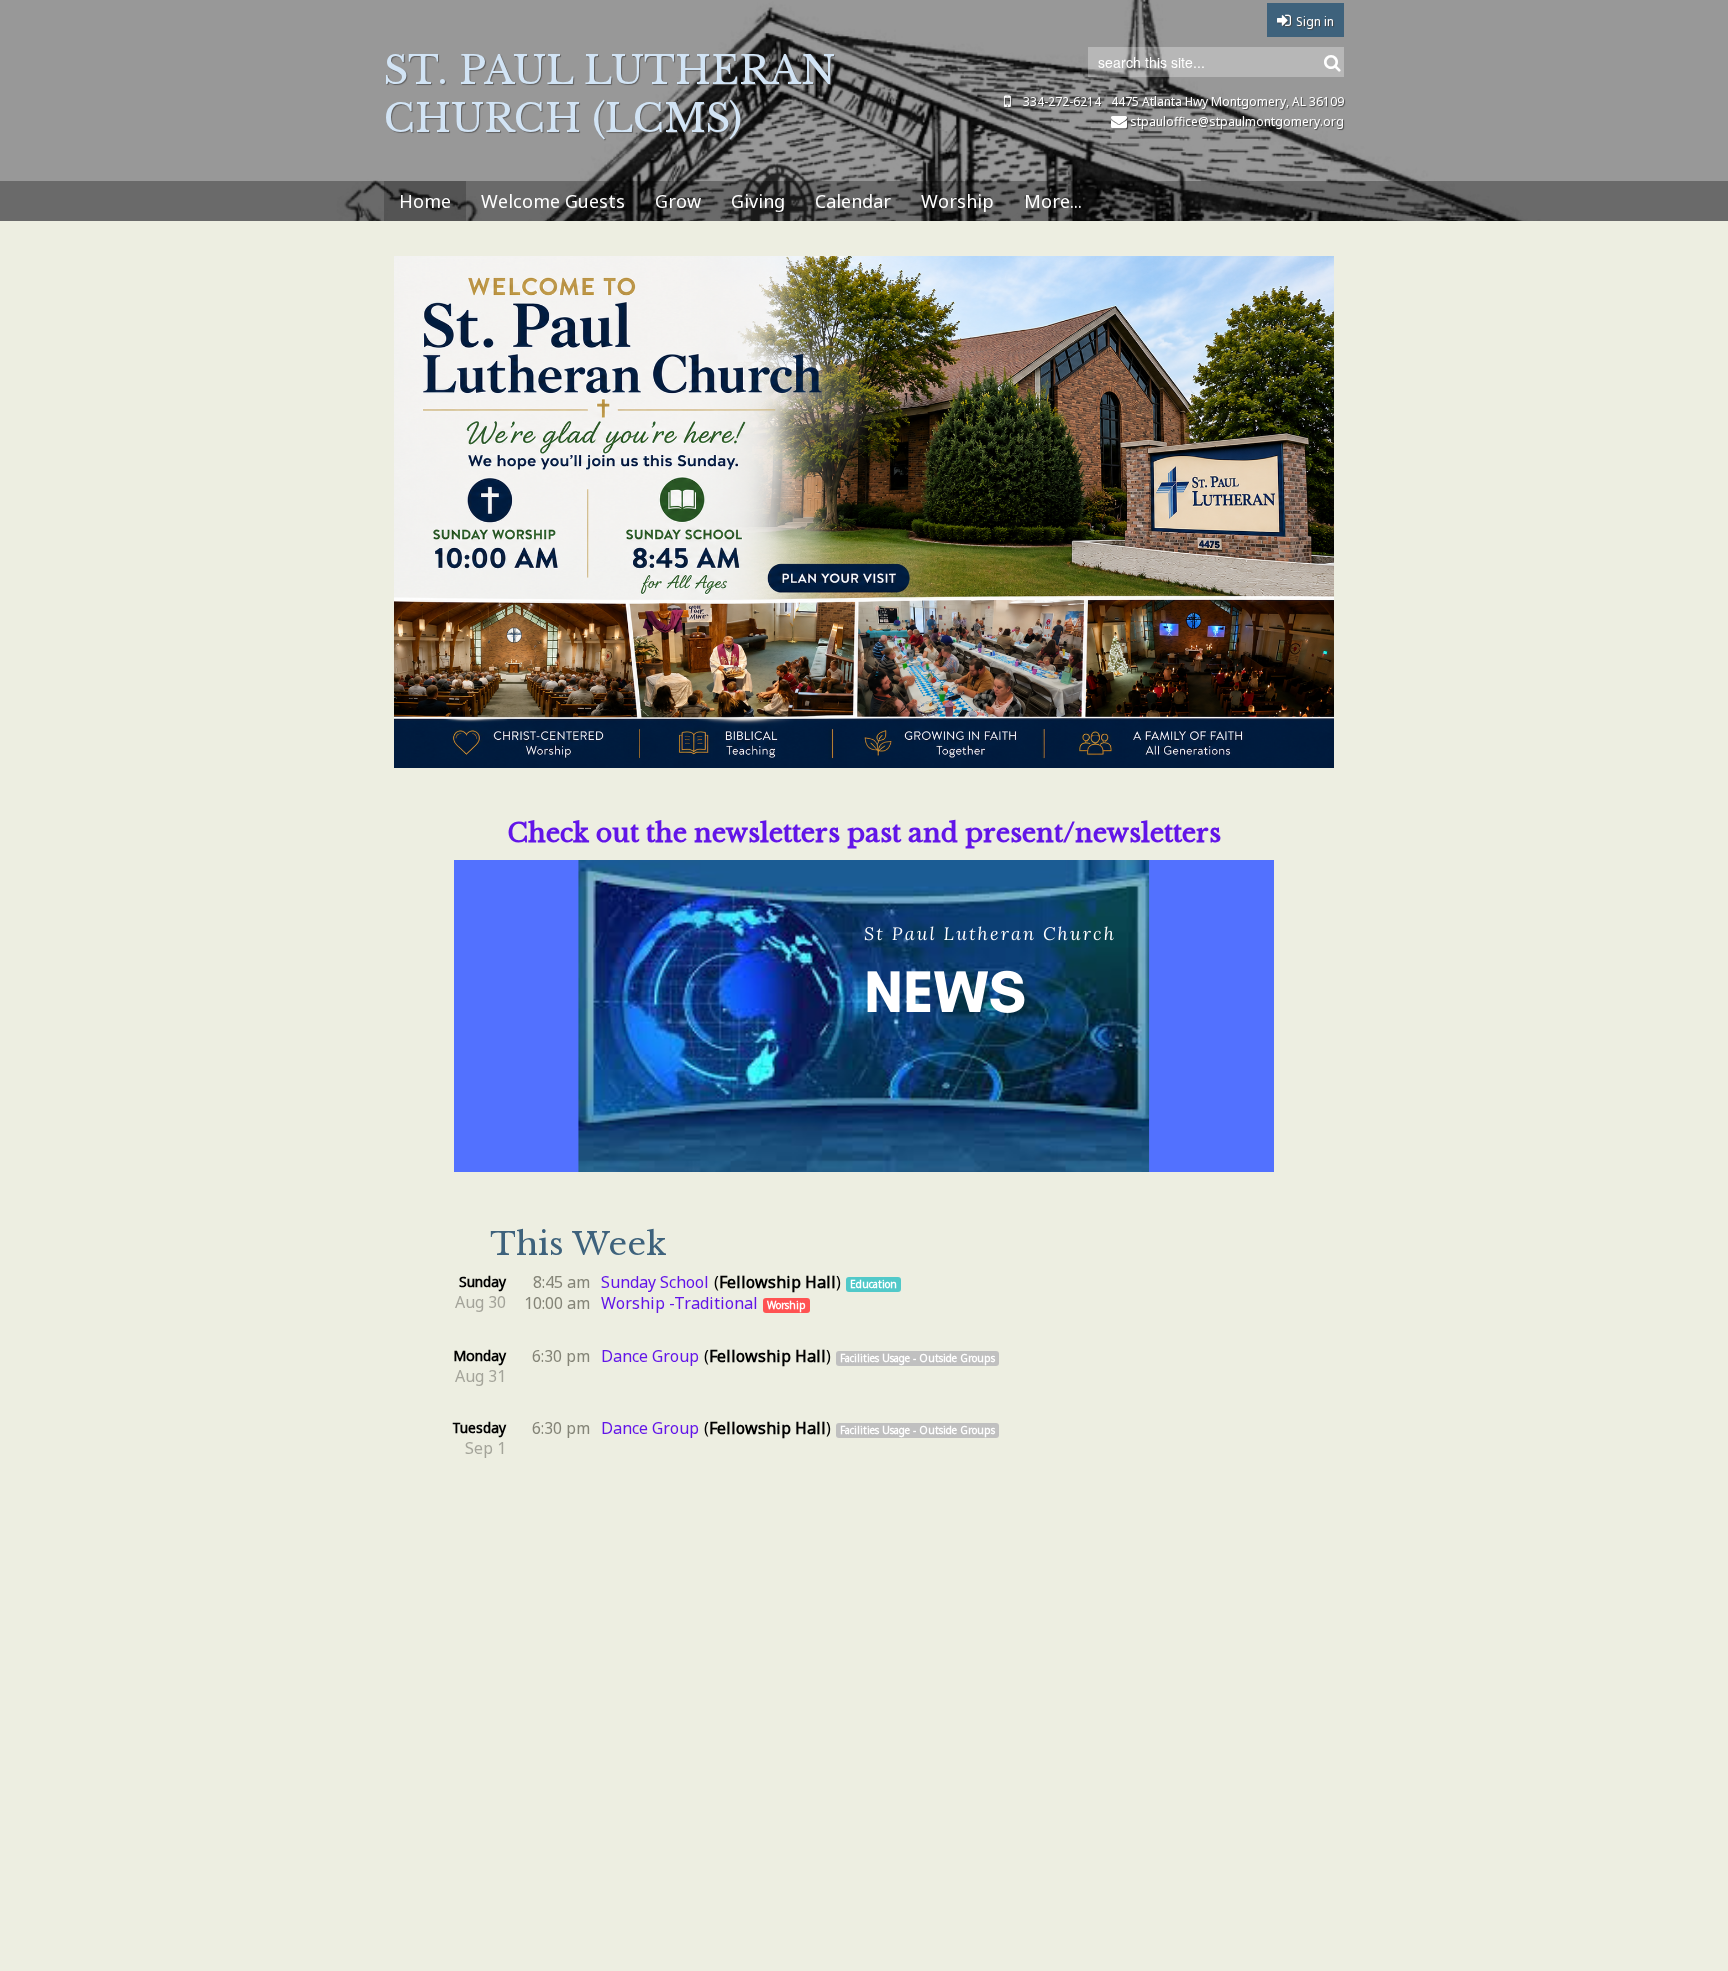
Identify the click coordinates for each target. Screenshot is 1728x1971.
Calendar (853, 201)
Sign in (1315, 21)
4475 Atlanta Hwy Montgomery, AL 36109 (1227, 101)
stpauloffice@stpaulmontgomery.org (1237, 121)
